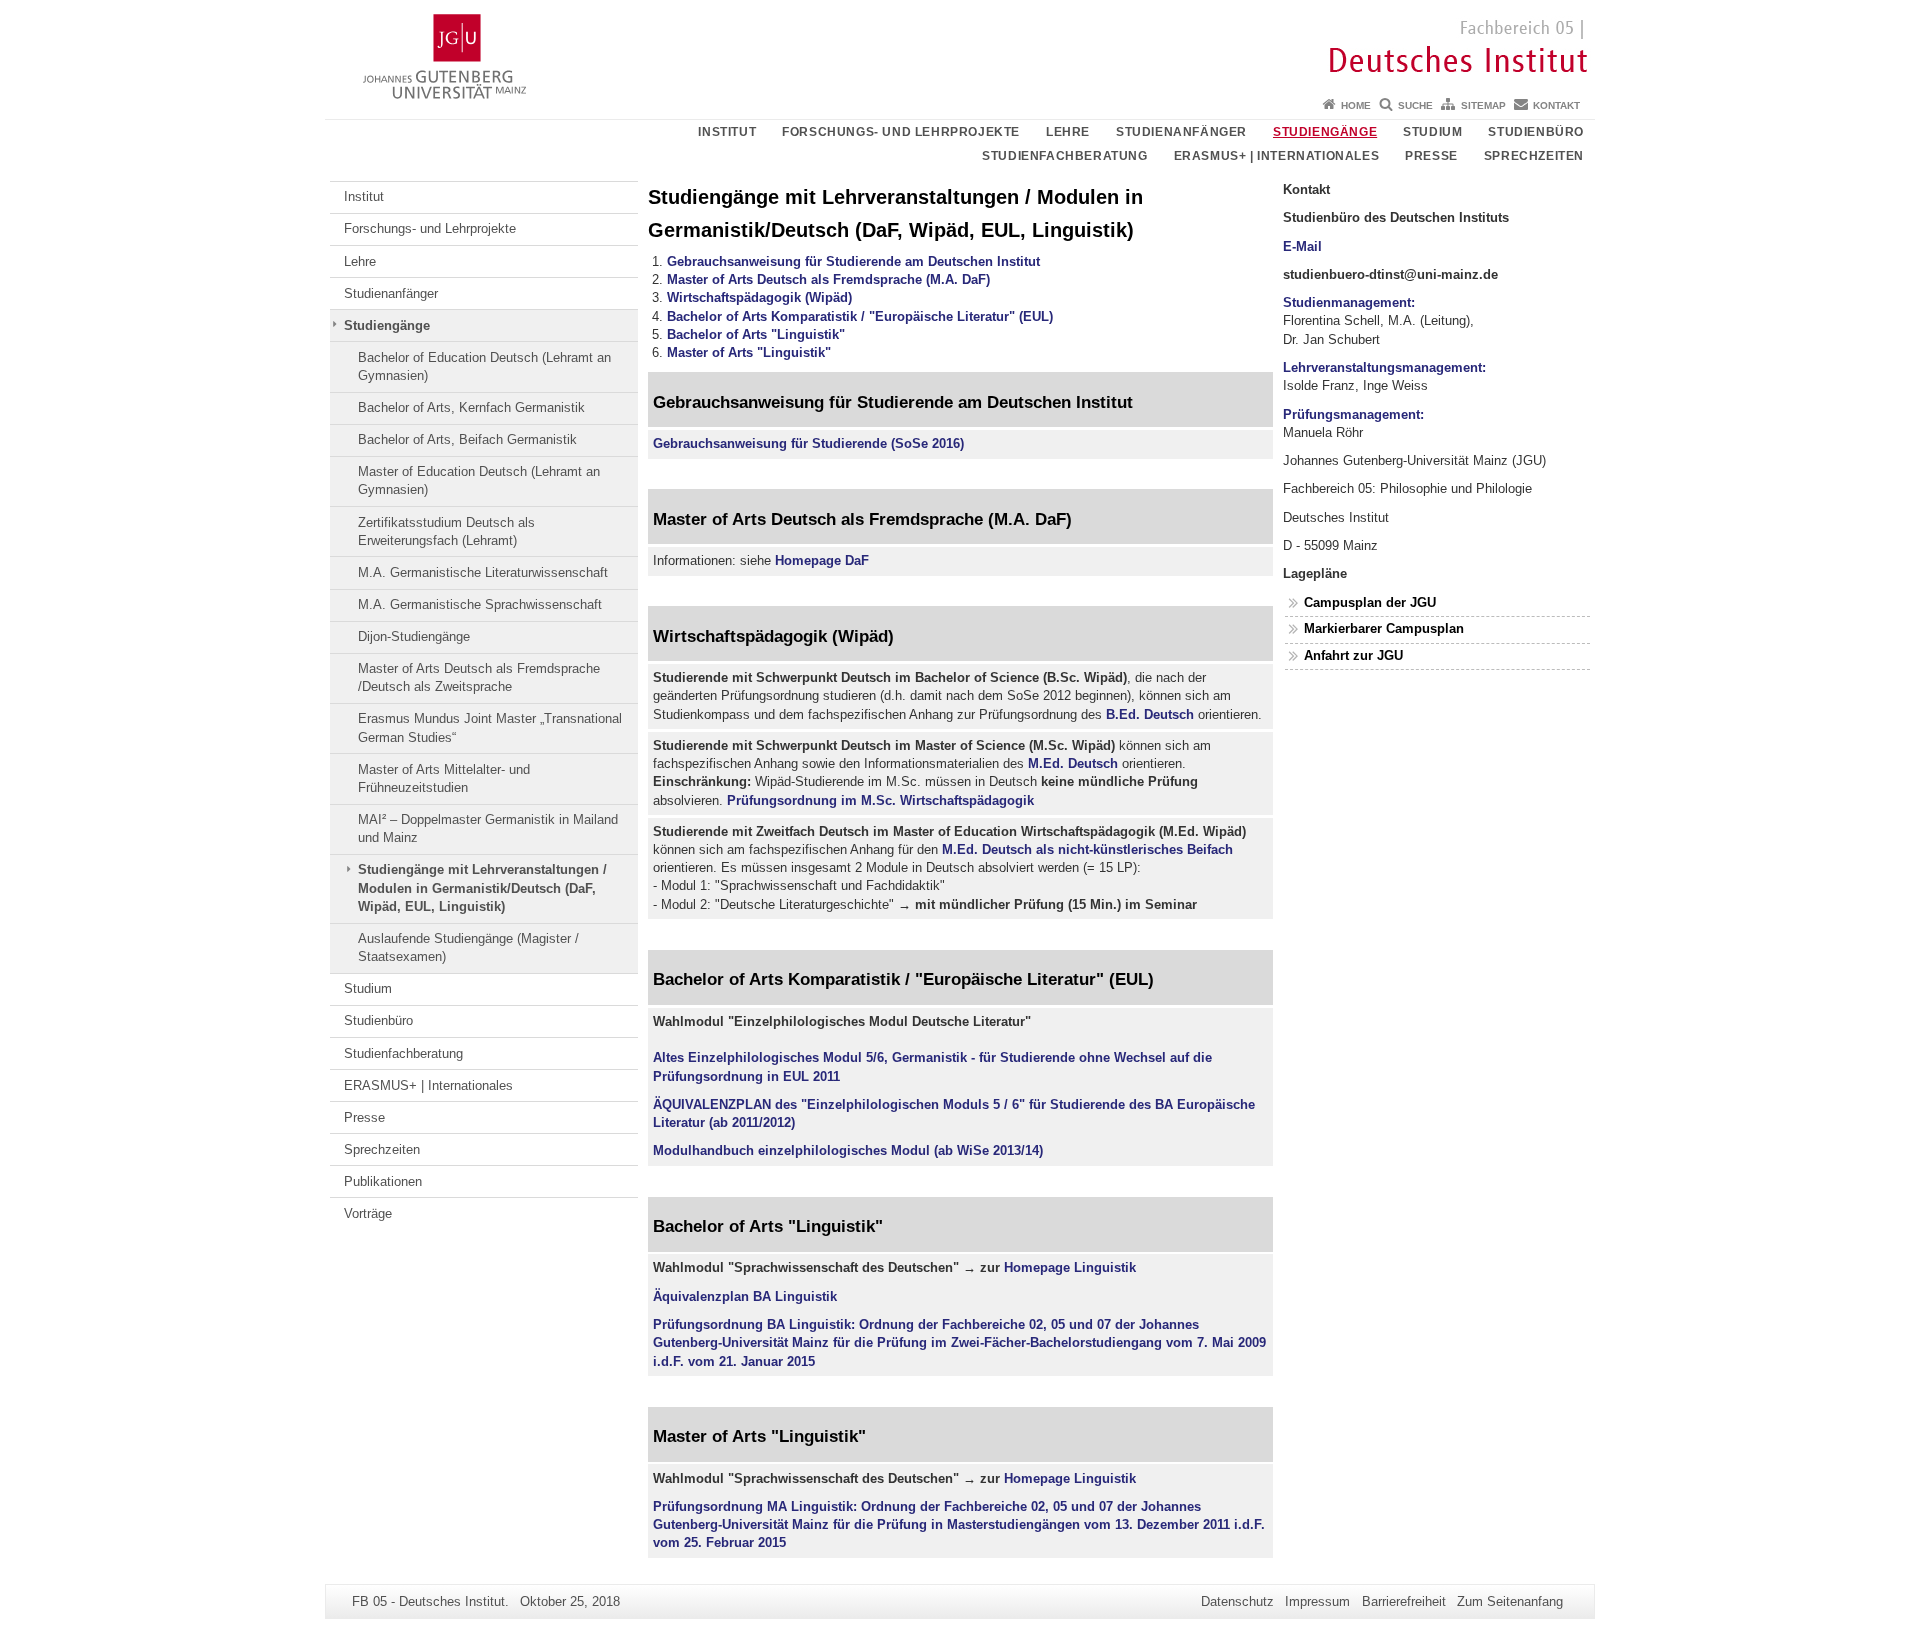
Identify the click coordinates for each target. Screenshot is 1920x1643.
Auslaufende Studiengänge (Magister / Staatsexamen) (468, 947)
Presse (1431, 156)
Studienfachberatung (1064, 156)
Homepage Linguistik (1070, 1267)
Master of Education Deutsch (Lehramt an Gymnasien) (479, 480)
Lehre (1068, 132)
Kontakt (1556, 105)
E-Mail (1302, 246)
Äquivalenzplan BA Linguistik (745, 1296)
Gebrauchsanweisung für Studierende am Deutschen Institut (853, 261)
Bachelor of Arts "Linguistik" (756, 334)
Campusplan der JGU (1370, 602)
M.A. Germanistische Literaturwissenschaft (483, 572)
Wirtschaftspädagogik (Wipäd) (759, 297)
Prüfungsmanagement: (1353, 414)
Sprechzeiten (1534, 156)
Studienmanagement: (1349, 302)
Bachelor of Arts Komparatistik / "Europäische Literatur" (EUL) (860, 316)
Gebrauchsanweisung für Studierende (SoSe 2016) (808, 443)
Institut (727, 132)
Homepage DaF (822, 560)
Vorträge (368, 1213)
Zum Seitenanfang (1510, 1601)
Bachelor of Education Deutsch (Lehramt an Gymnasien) (484, 366)
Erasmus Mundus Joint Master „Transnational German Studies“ (490, 727)
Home (1356, 105)
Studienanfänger (1181, 132)
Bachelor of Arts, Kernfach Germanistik (471, 407)
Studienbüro (1536, 132)
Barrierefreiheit (1404, 1601)
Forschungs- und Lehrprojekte (901, 132)
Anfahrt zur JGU (1353, 655)
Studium (1432, 132)
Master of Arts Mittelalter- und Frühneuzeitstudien (444, 778)
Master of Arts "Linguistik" (749, 352)
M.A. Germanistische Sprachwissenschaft (480, 604)
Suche (1415, 105)
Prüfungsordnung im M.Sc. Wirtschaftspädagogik (880, 800)
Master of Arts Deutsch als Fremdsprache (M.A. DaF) (828, 279)
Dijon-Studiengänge (414, 636)
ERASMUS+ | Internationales (1277, 156)
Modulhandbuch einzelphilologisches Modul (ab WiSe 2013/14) (848, 1150)
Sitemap (1483, 105)
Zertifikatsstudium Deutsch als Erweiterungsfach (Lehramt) (446, 531)
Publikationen (383, 1181)
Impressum (1317, 1601)
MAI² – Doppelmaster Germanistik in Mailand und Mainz (488, 828)
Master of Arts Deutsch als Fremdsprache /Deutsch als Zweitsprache (479, 677)
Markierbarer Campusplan (1384, 628)
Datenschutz (1237, 1601)
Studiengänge (1325, 132)
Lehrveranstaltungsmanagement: (1384, 367)
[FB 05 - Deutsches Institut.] (960, 45)
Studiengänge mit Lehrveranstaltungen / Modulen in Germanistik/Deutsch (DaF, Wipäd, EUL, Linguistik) (482, 888)
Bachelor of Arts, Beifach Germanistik (467, 439)
